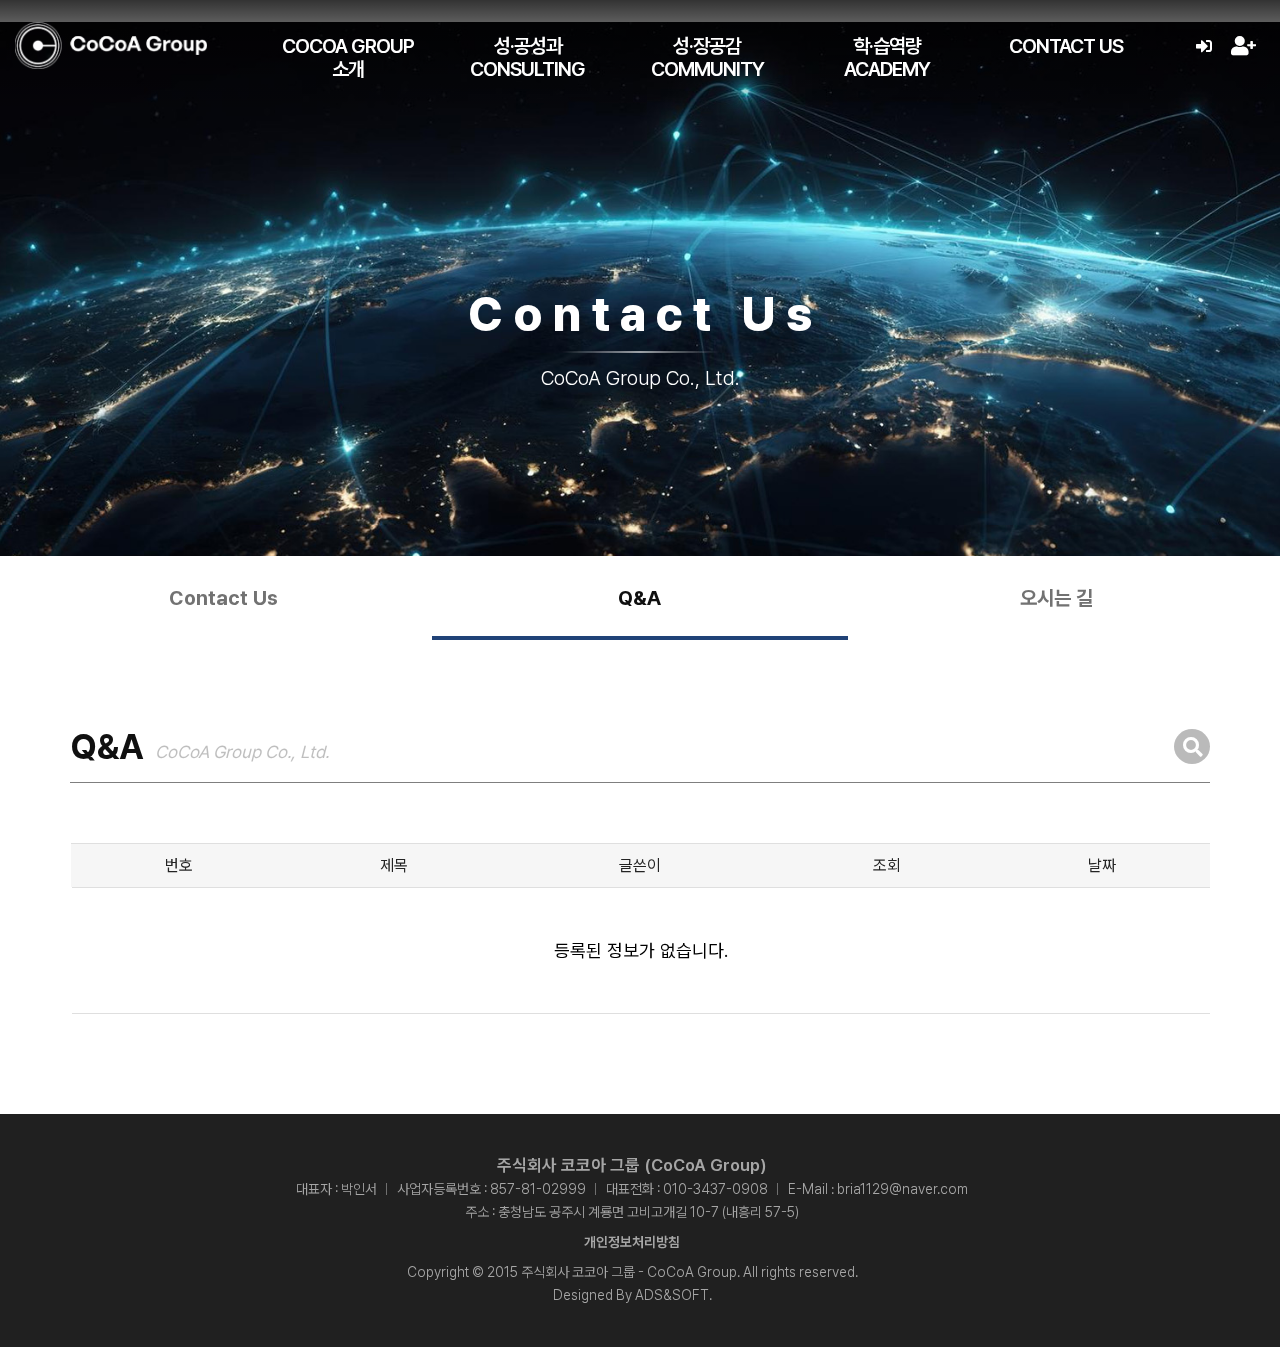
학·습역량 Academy (887, 57)
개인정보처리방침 (632, 1242)
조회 (887, 865)
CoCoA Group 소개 (348, 57)
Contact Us (1066, 46)
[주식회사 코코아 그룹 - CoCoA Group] (111, 45)
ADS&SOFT (672, 1295)
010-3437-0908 (715, 1189)
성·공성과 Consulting (527, 57)
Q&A (639, 598)
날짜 (1102, 865)
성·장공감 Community (707, 57)
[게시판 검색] (1192, 746)
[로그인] (1203, 46)
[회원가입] (1243, 46)
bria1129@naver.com (902, 1189)
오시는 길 (1056, 598)
